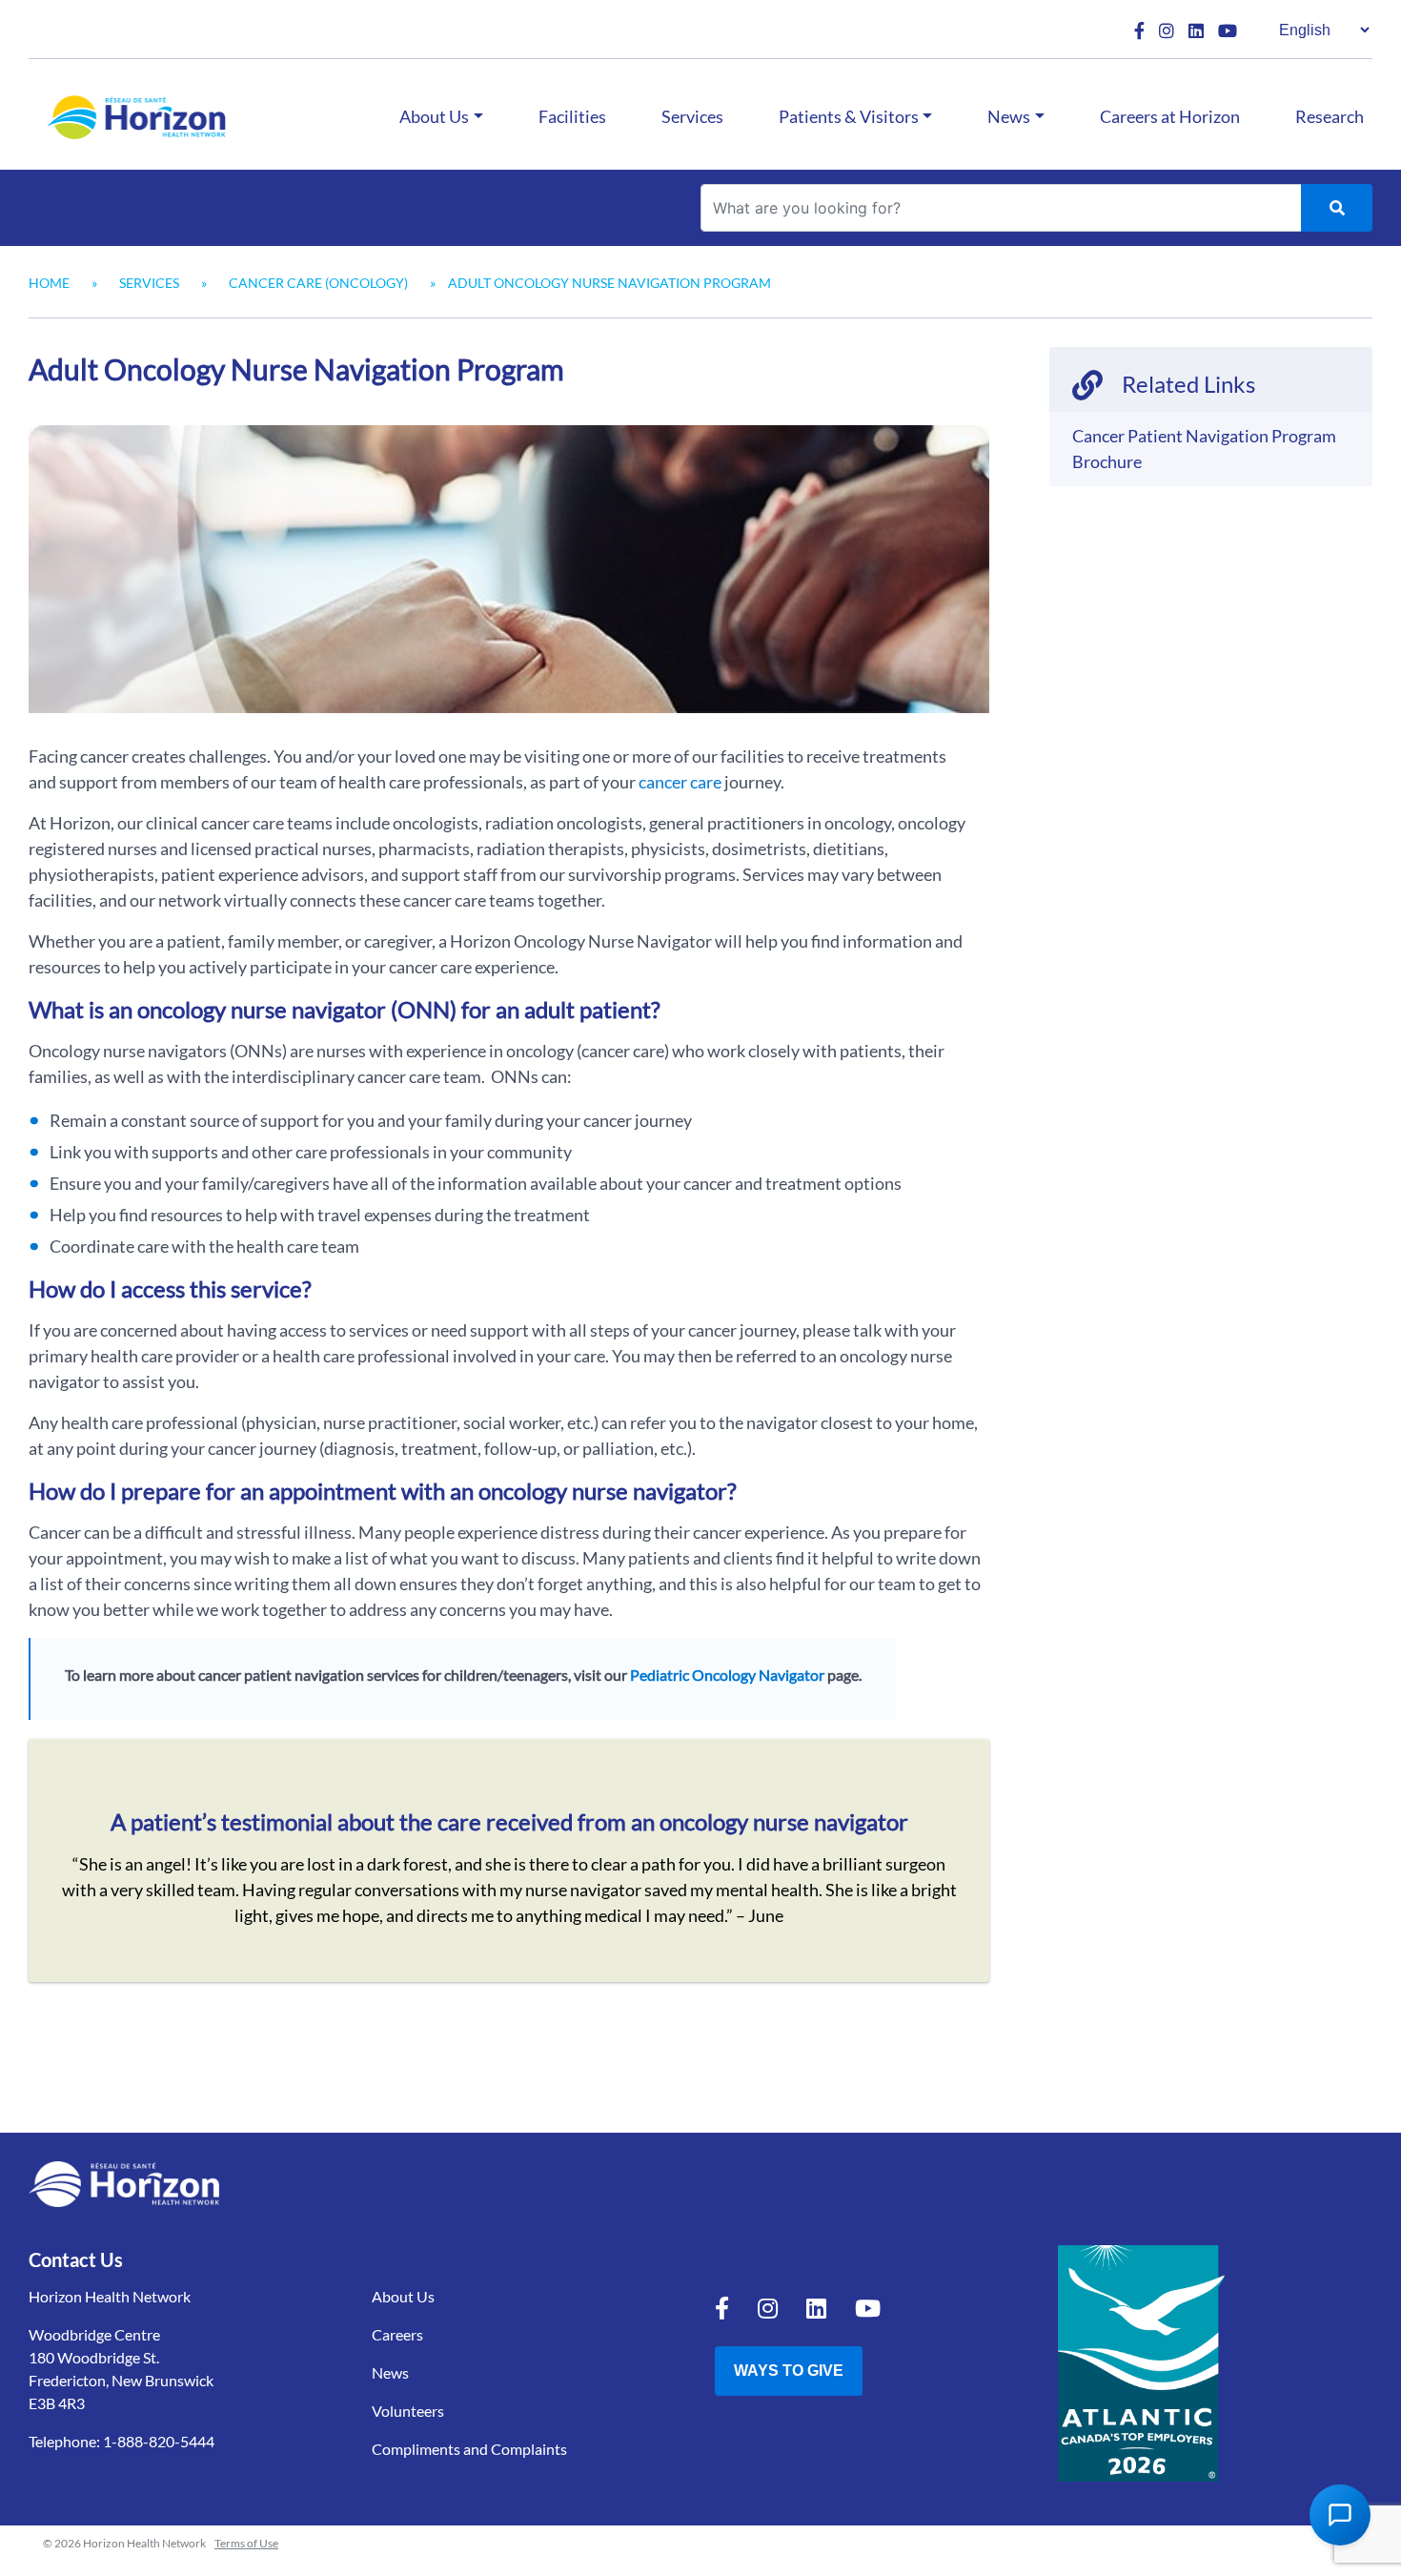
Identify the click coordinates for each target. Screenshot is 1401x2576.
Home (49, 283)
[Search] (1337, 208)
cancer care (680, 782)
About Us (434, 116)
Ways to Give (789, 2371)
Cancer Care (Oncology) (318, 283)
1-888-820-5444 (159, 2441)
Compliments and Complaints (469, 2449)
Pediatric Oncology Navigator (727, 1675)
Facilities (572, 116)
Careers (397, 2334)
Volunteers (408, 2411)
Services (692, 116)
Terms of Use (246, 2543)
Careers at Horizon (1170, 116)
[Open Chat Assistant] (1340, 2515)
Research (1330, 116)
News (1009, 116)
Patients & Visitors (849, 116)
